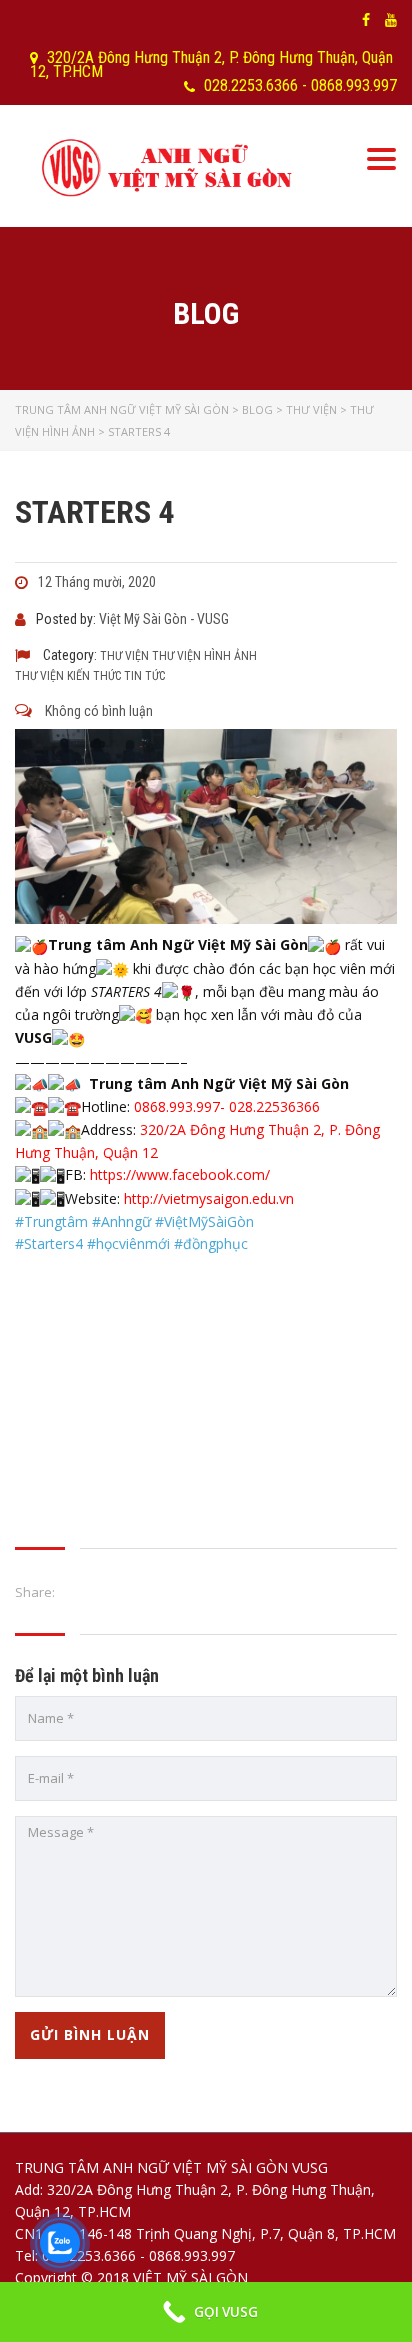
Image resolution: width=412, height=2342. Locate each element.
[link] (209, 1198)
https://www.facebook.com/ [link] (180, 1174)
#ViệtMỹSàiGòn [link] (204, 1221)
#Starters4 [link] (49, 1243)
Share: (35, 1592)
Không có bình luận (97, 711)
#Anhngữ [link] (121, 1221)
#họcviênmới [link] (128, 1243)
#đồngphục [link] (211, 1243)
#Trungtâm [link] (51, 1221)
